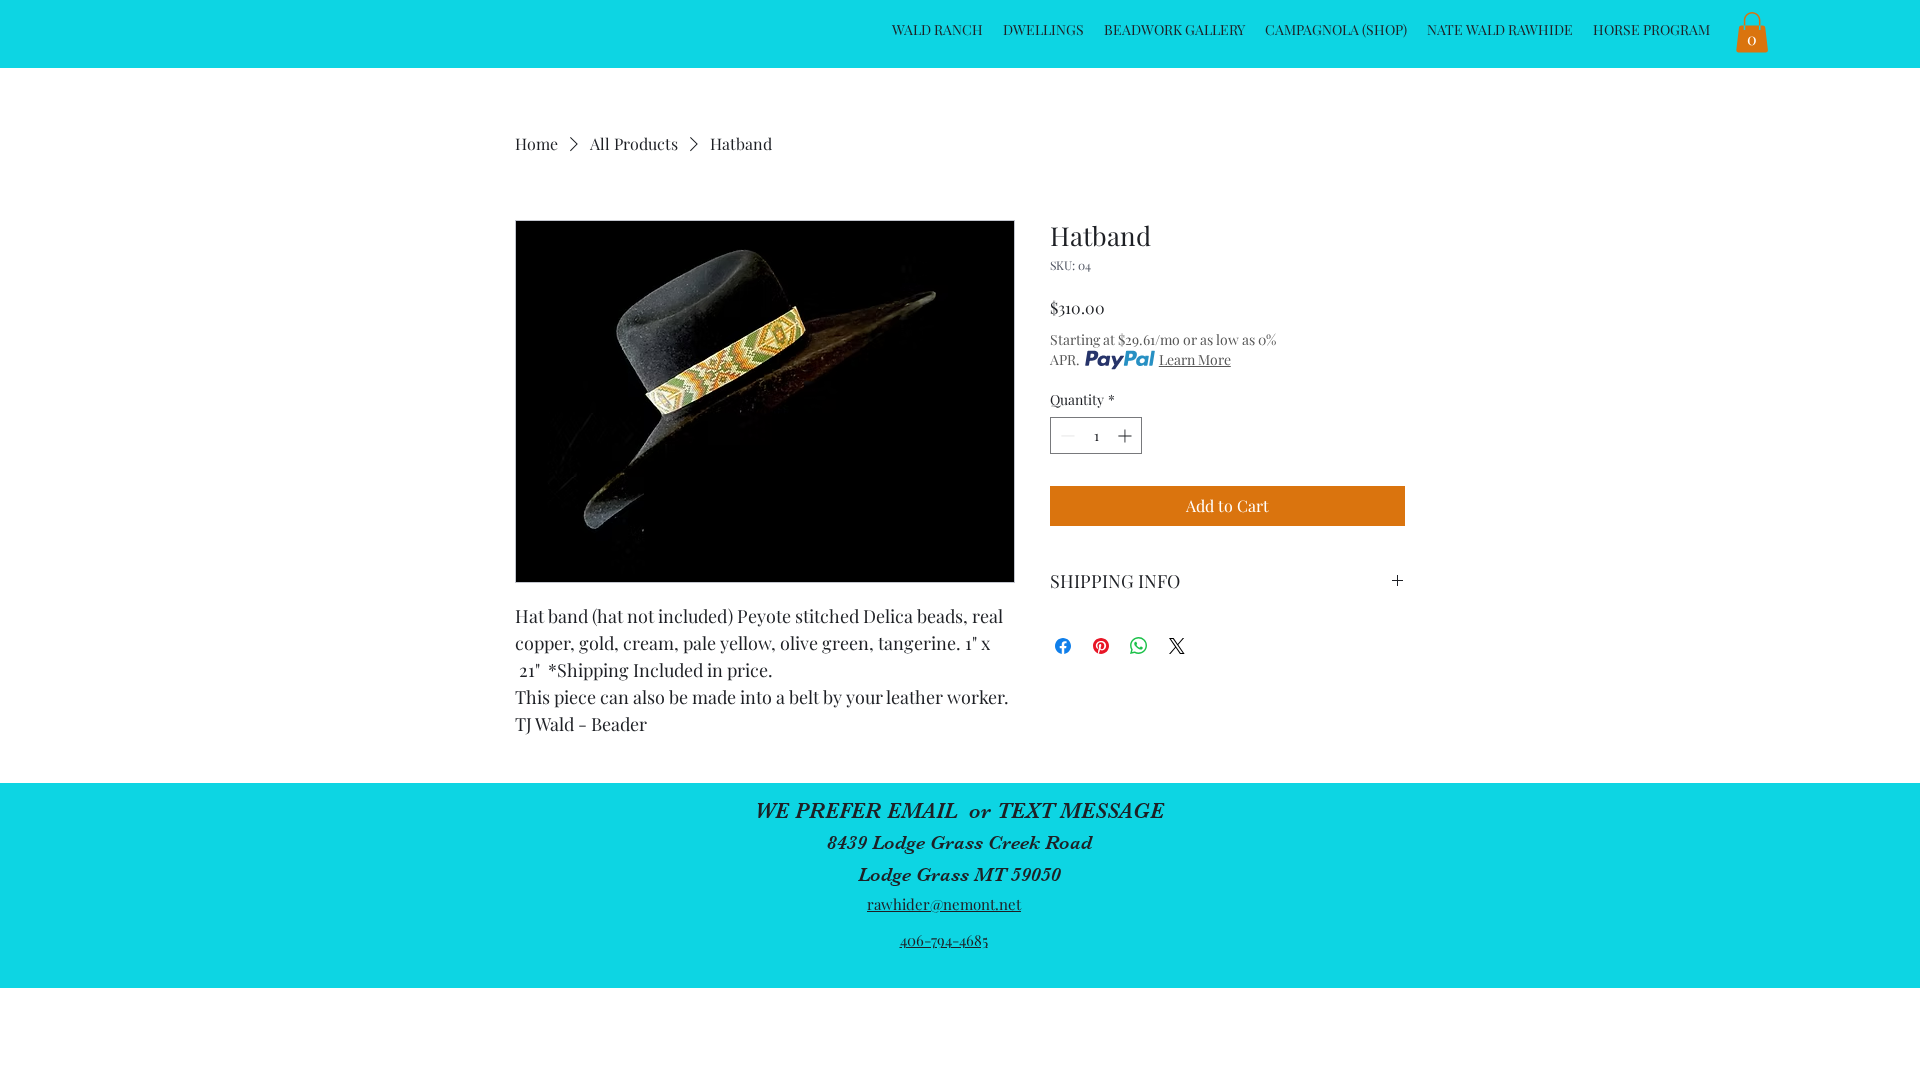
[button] (1752, 32)
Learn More (1195, 359)
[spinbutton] (1096, 435)
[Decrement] (1065, 435)
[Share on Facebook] (1063, 646)
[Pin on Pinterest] (1101, 646)
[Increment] (1126, 435)
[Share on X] (1177, 646)
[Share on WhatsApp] (1139, 646)
